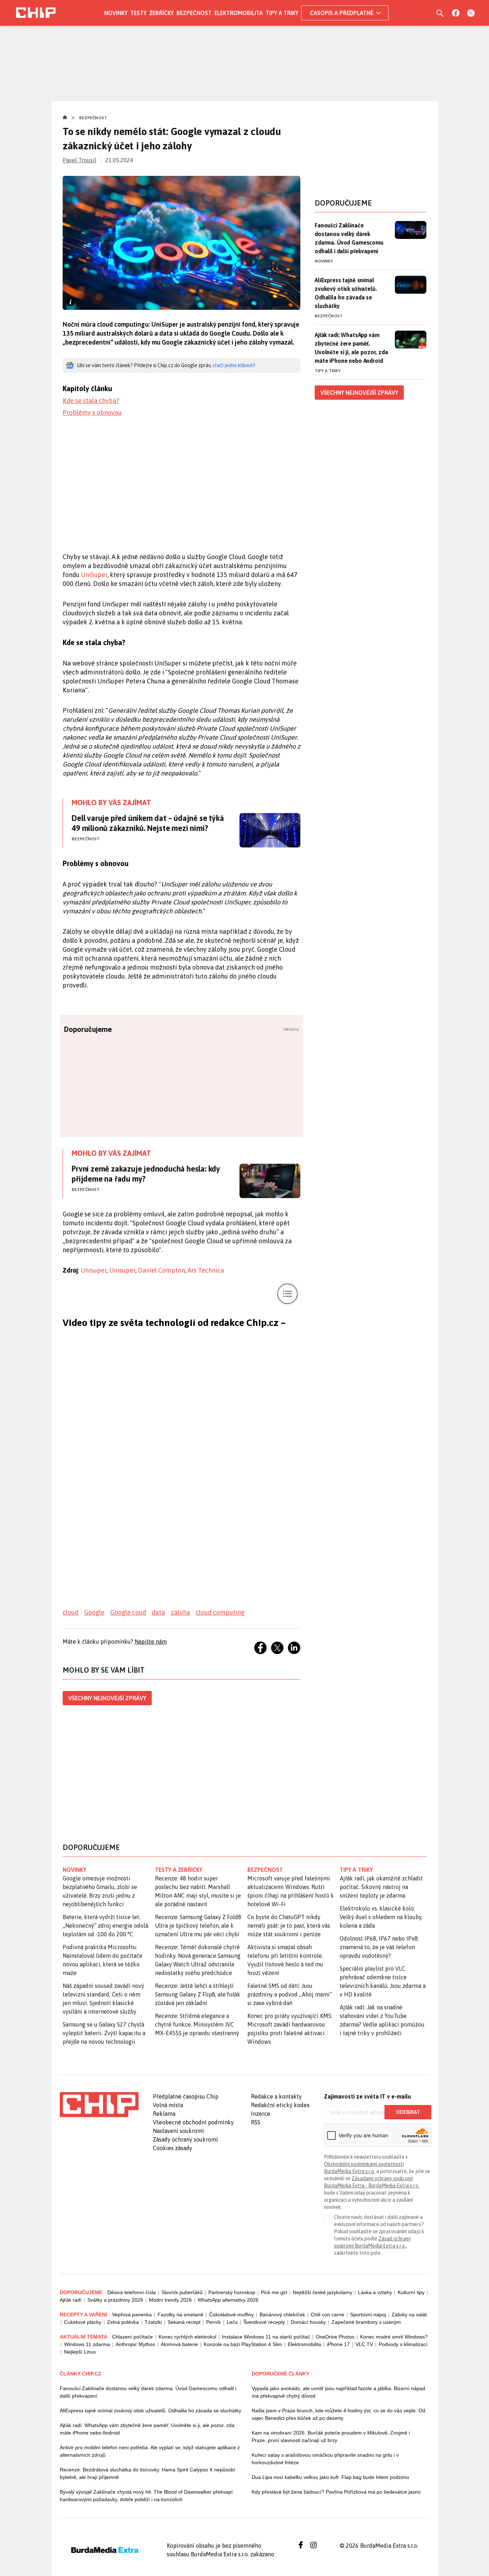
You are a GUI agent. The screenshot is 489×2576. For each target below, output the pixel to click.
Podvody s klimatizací (403, 2344)
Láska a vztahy (375, 2292)
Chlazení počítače (132, 2337)
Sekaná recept (184, 2322)
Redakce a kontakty (276, 2096)
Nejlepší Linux (80, 2352)
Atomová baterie (179, 2344)
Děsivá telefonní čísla (132, 2292)
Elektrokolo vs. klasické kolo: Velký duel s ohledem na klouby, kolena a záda (381, 1917)
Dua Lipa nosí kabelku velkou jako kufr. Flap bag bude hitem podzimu (330, 2477)
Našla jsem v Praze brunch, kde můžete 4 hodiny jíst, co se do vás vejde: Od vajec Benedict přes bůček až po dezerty (338, 2414)
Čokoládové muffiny (231, 2315)
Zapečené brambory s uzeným (366, 2322)
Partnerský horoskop (232, 2292)
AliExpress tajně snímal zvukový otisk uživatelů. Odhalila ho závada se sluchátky (346, 293)
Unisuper (94, 1270)
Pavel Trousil (79, 160)
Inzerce (261, 2114)
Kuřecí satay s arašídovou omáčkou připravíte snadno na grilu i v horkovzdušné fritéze (325, 2459)
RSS (256, 2122)
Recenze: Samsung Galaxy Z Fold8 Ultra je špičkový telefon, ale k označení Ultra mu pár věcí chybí (198, 1926)
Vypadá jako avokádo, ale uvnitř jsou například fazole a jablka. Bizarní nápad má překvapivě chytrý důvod (338, 2392)
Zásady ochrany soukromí (185, 2139)
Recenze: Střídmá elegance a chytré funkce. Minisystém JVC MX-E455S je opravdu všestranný (197, 2024)
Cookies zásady (173, 2148)
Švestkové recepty (264, 2322)
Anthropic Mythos (135, 2344)
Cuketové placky (83, 2322)
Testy (138, 13)
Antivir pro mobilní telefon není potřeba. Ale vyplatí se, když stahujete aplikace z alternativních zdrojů (150, 2451)
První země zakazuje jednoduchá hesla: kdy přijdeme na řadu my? (146, 1174)
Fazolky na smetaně (180, 2315)
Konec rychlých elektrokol (187, 2337)
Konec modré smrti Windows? (394, 2337)
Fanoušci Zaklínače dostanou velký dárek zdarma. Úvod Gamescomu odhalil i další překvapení (349, 238)
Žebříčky (161, 13)
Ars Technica (206, 1270)
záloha (180, 1612)
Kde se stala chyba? (91, 401)
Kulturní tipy (411, 2292)
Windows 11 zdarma (87, 2344)
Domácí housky (308, 2322)
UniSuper (94, 575)
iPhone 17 (338, 2344)
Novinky (116, 13)
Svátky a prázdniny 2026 (115, 2300)
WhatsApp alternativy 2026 (228, 2300)
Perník (214, 2322)
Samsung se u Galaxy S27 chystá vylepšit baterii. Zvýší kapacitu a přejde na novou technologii (104, 2033)
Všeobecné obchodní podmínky (193, 2122)
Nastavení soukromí (178, 2131)
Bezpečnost (194, 13)
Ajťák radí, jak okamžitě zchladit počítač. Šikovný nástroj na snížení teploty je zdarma (381, 1887)
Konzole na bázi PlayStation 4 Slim (243, 2344)
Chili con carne (328, 2315)
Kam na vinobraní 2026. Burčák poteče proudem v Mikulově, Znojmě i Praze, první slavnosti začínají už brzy (331, 2436)
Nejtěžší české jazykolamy (323, 2292)
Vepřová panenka (132, 2315)
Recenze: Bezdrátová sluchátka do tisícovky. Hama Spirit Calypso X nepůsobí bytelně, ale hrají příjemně (147, 2473)
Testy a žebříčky (179, 1870)
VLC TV (364, 2344)
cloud (71, 1612)
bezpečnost (265, 1870)
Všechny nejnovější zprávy (107, 1698)
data (158, 1612)
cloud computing (220, 1612)
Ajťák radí (71, 2300)
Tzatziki (153, 2322)
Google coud (128, 1612)
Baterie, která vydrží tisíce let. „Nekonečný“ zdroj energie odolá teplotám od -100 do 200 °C (105, 1926)
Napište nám (151, 1642)
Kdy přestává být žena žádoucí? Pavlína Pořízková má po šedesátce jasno (336, 2492)
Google (94, 1612)
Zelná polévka (123, 2322)
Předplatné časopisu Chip (186, 2096)
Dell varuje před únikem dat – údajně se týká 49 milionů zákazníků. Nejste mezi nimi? (148, 823)
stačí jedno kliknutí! (234, 365)
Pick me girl (274, 2292)
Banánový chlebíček (282, 2315)
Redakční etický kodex (280, 2105)
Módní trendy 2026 (170, 2300)
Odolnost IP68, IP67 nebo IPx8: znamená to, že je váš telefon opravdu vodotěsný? (379, 1947)
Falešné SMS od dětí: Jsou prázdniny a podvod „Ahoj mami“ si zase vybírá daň (290, 1994)
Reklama (164, 2114)
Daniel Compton (161, 1270)
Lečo (232, 2322)
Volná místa (168, 2105)
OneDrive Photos (335, 2337)
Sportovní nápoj (368, 2315)
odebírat (408, 2112)
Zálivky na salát (409, 2315)
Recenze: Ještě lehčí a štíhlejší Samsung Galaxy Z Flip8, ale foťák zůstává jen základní (198, 1994)
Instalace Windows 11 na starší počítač (266, 2337)
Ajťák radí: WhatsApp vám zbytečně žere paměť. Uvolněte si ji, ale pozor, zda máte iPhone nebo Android (351, 348)
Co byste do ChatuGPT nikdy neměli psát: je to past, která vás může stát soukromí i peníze (289, 1926)
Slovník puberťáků (182, 2292)
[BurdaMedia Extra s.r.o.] (99, 2105)
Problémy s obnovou (92, 412)
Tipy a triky (282, 13)
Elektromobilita (239, 13)
